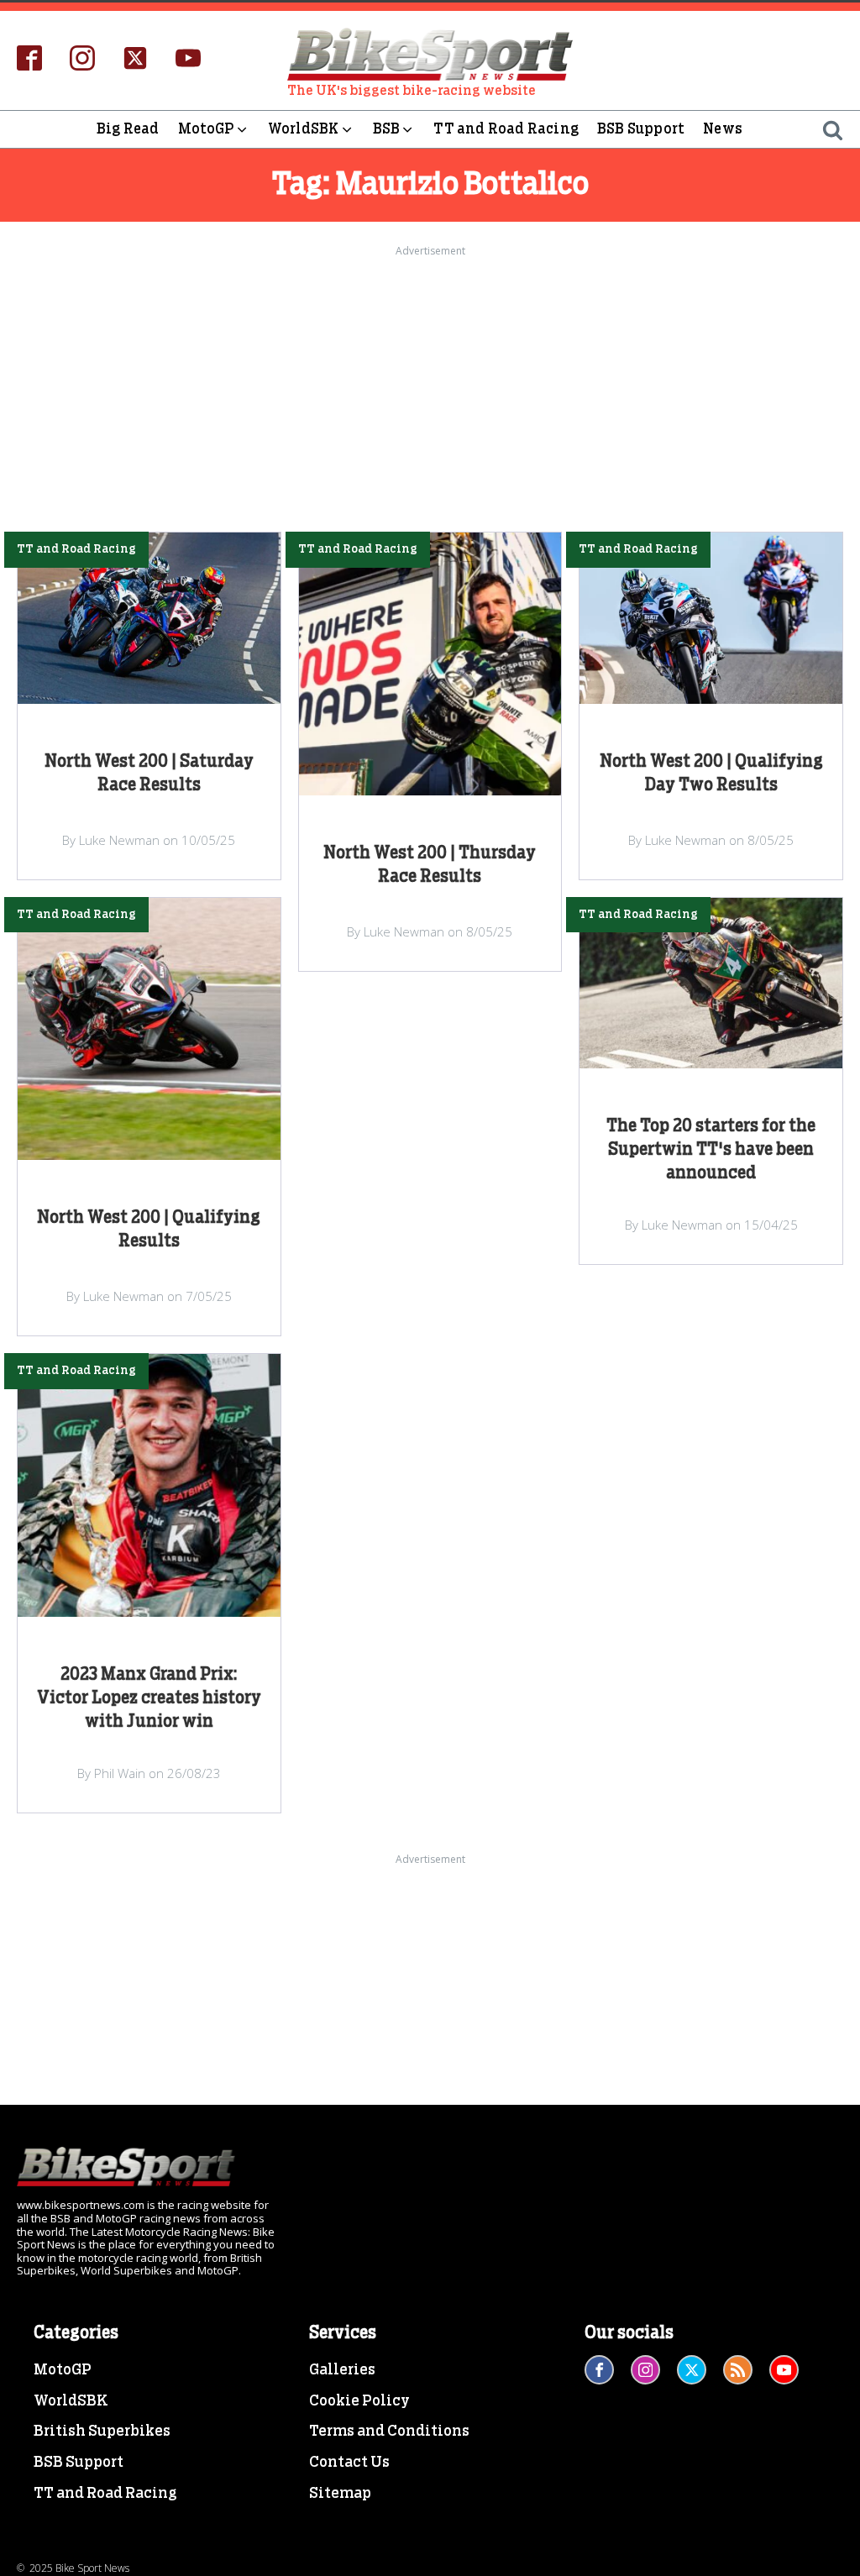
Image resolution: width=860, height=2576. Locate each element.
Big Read (128, 129)
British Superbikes (102, 2432)
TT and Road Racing (506, 129)
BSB (387, 129)
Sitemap (340, 2494)
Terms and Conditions (389, 2432)
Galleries (342, 2370)
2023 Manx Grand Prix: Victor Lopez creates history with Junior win (149, 1698)
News (723, 129)
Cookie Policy (359, 2401)
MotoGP (206, 129)
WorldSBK (304, 129)
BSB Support (641, 129)
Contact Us (349, 2463)
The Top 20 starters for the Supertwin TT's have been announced (711, 1150)
